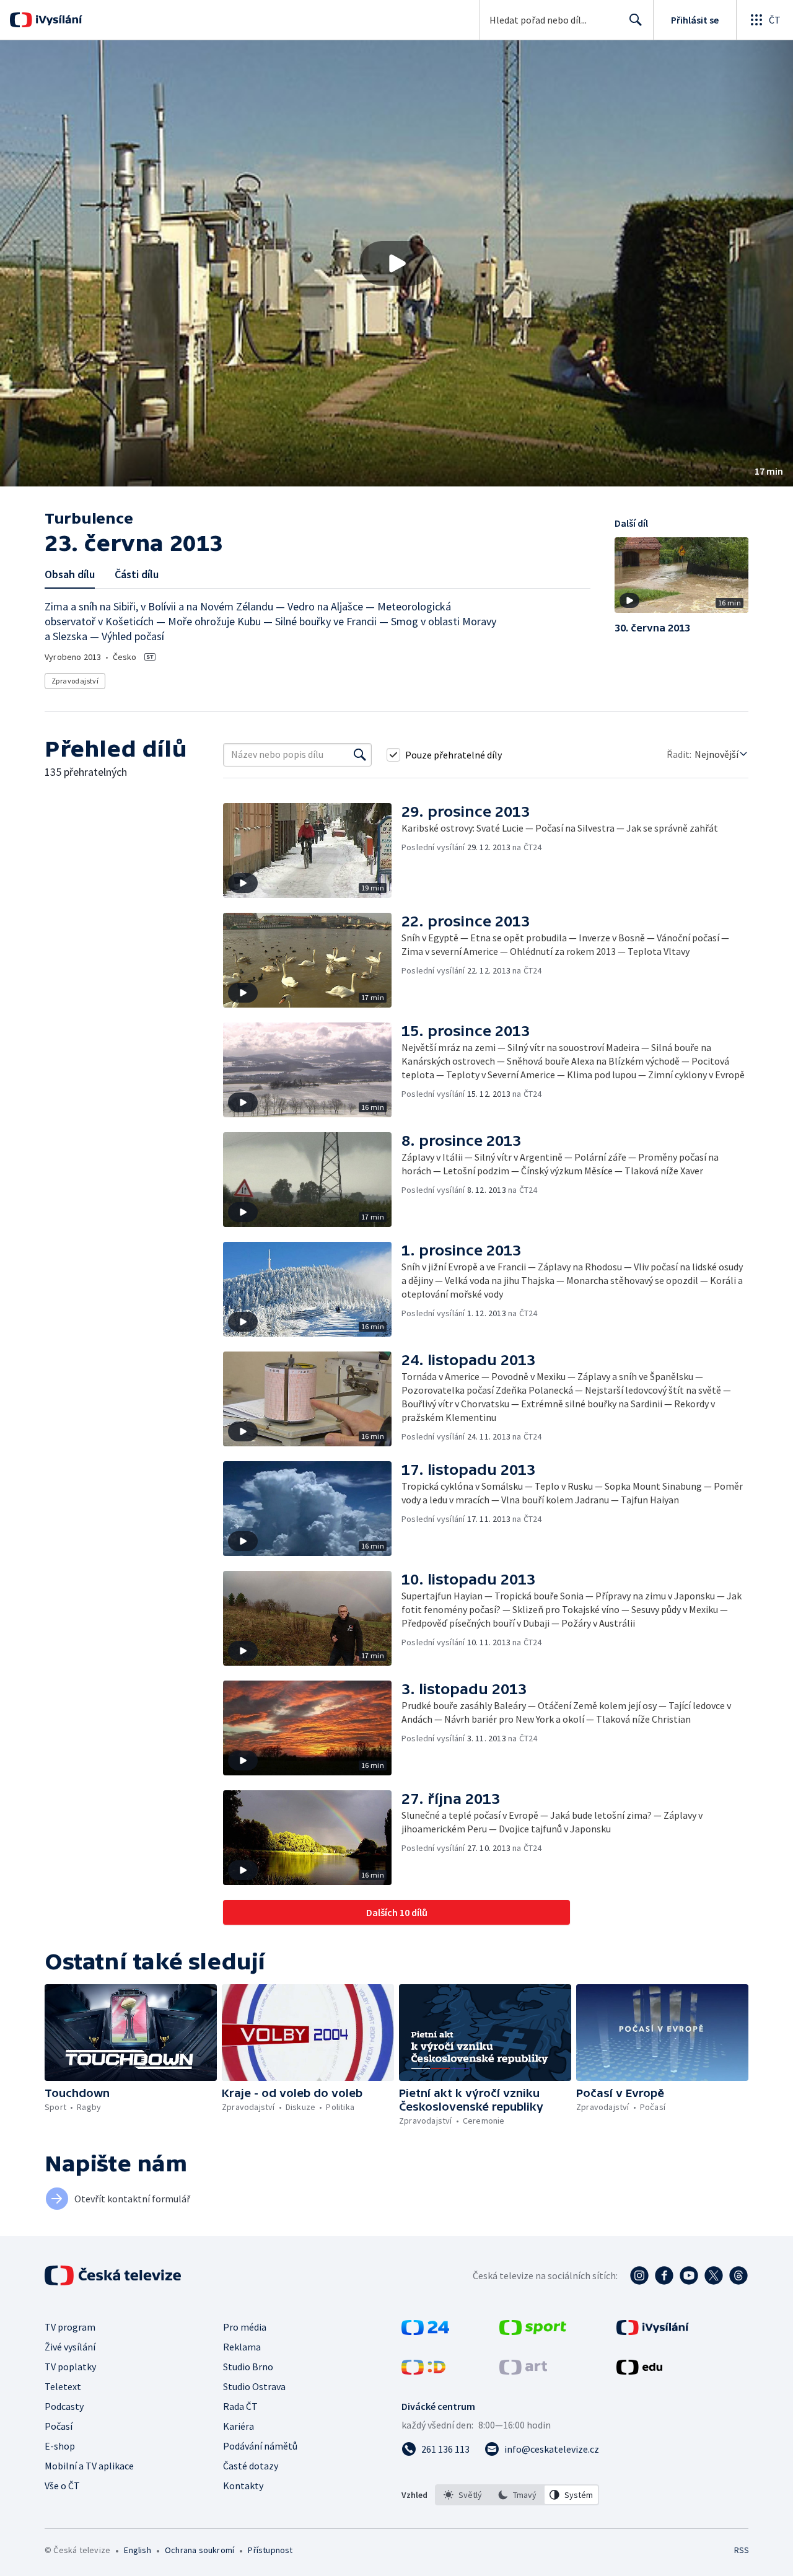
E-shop (60, 2446)
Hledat (636, 20)
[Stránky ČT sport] (533, 2331)
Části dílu (137, 574)
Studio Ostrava (254, 2386)
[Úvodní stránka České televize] (114, 2275)
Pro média (245, 2327)
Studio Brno (248, 2367)
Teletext (63, 2386)
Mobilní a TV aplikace (89, 2466)
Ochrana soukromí (199, 2550)
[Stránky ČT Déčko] (423, 2371)
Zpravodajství (75, 681)
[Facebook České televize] (664, 2275)
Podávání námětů (260, 2446)
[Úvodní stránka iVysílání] (57, 20)
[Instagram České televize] (639, 2275)
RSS (742, 2550)
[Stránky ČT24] (425, 2331)
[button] (396, 263)
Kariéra (239, 2426)
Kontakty (243, 2486)
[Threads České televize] (738, 2275)
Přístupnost (270, 2550)
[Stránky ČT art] (523, 2371)
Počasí (59, 2426)
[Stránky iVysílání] (653, 2331)
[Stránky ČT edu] (639, 2371)
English (137, 2550)
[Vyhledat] (360, 755)
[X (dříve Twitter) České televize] (714, 2275)
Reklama (242, 2347)
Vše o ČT (62, 2486)
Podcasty (64, 2406)
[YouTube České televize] (689, 2275)
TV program (70, 2327)
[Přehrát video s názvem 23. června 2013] (396, 263)
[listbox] (517, 2495)
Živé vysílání (70, 2347)
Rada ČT (240, 2406)
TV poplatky (70, 2367)
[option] (463, 2495)
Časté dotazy (251, 2466)
